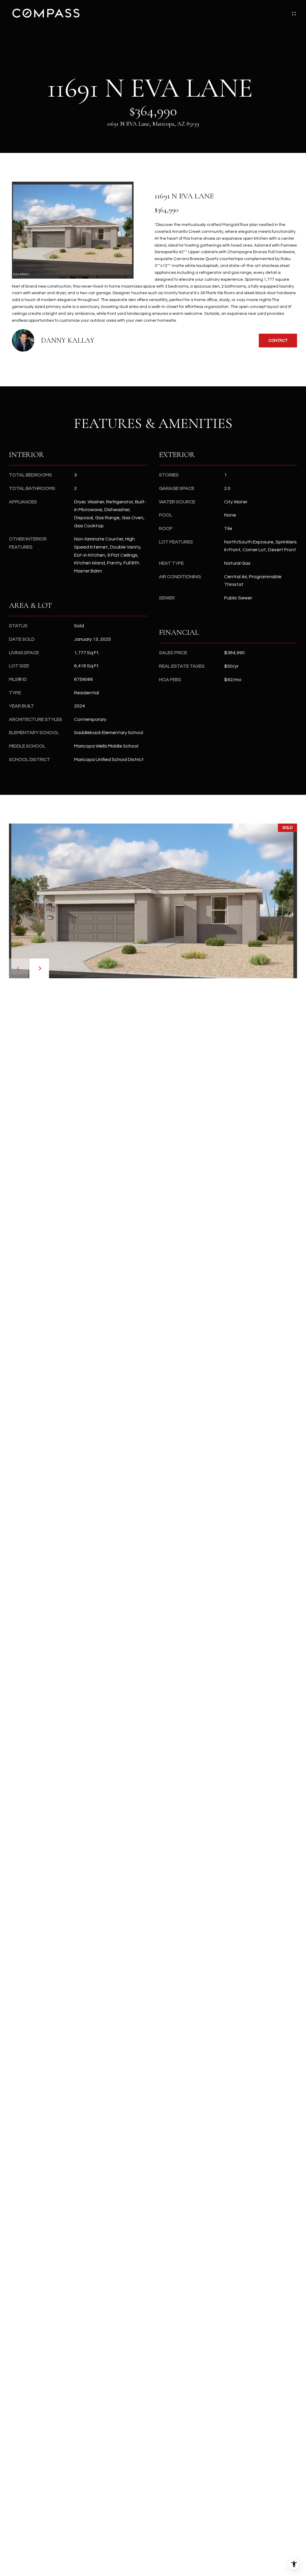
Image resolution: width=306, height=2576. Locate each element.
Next (39, 968)
